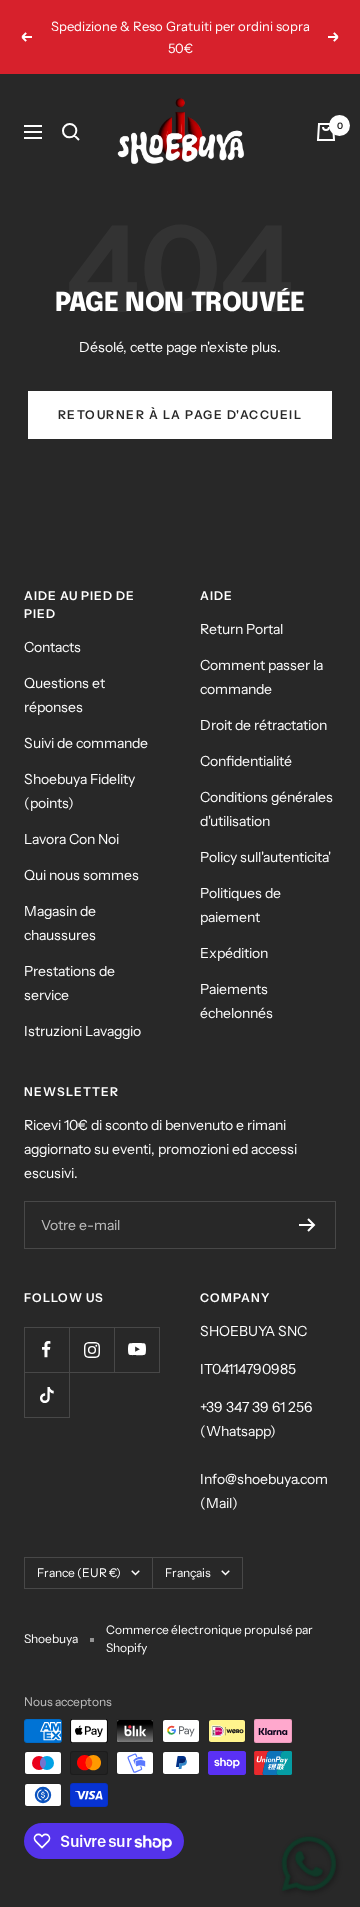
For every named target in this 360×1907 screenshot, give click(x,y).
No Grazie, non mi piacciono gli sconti (270, 1028)
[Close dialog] (349, 864)
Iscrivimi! (270, 1000)
